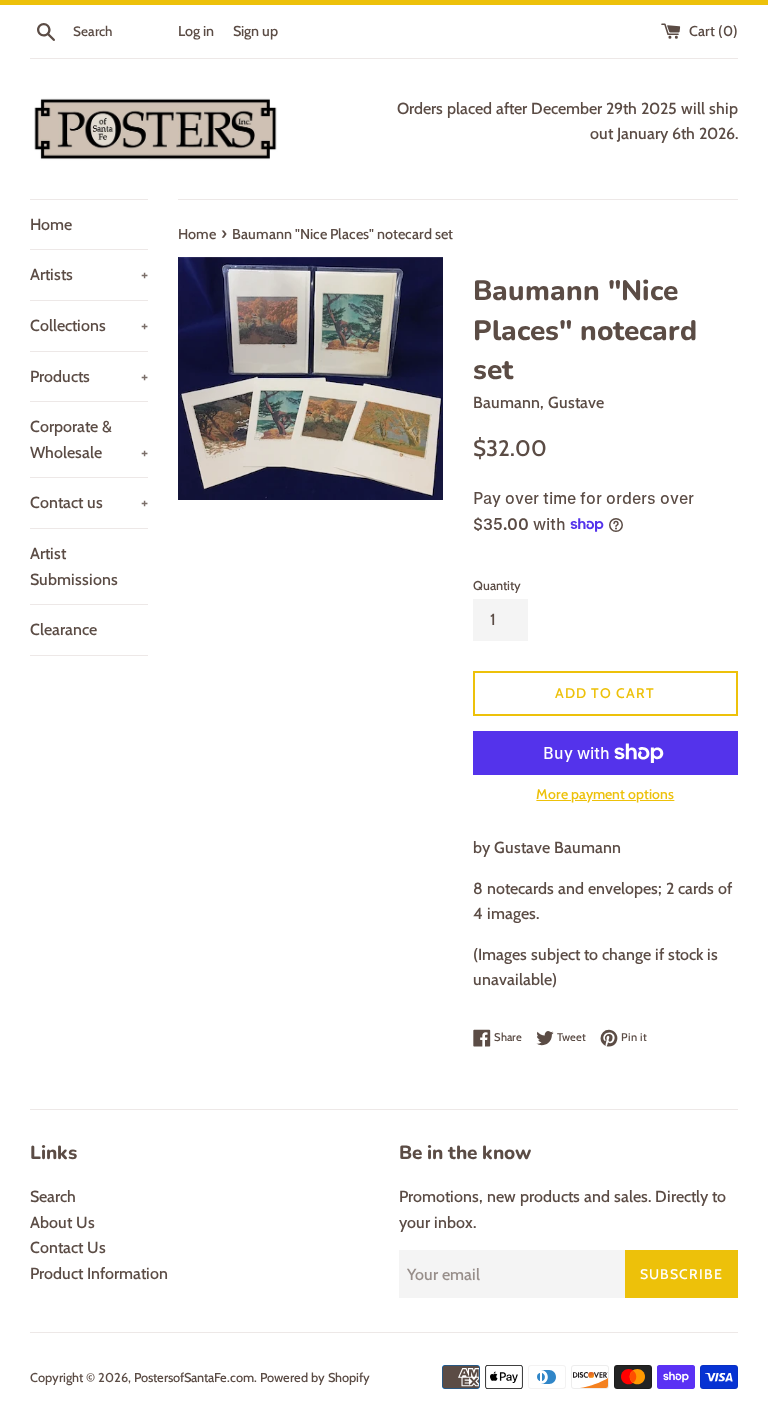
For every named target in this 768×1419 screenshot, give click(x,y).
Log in (196, 31)
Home (51, 224)
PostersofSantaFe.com (194, 1377)
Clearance (63, 629)
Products (89, 376)
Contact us (89, 502)
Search (53, 1196)
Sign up (255, 31)
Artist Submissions (74, 566)
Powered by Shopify (315, 1377)
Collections (89, 325)
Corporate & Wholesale (89, 439)
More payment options (605, 794)
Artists (89, 274)
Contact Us (68, 1247)
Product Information (99, 1273)
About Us (62, 1222)
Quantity (497, 585)
